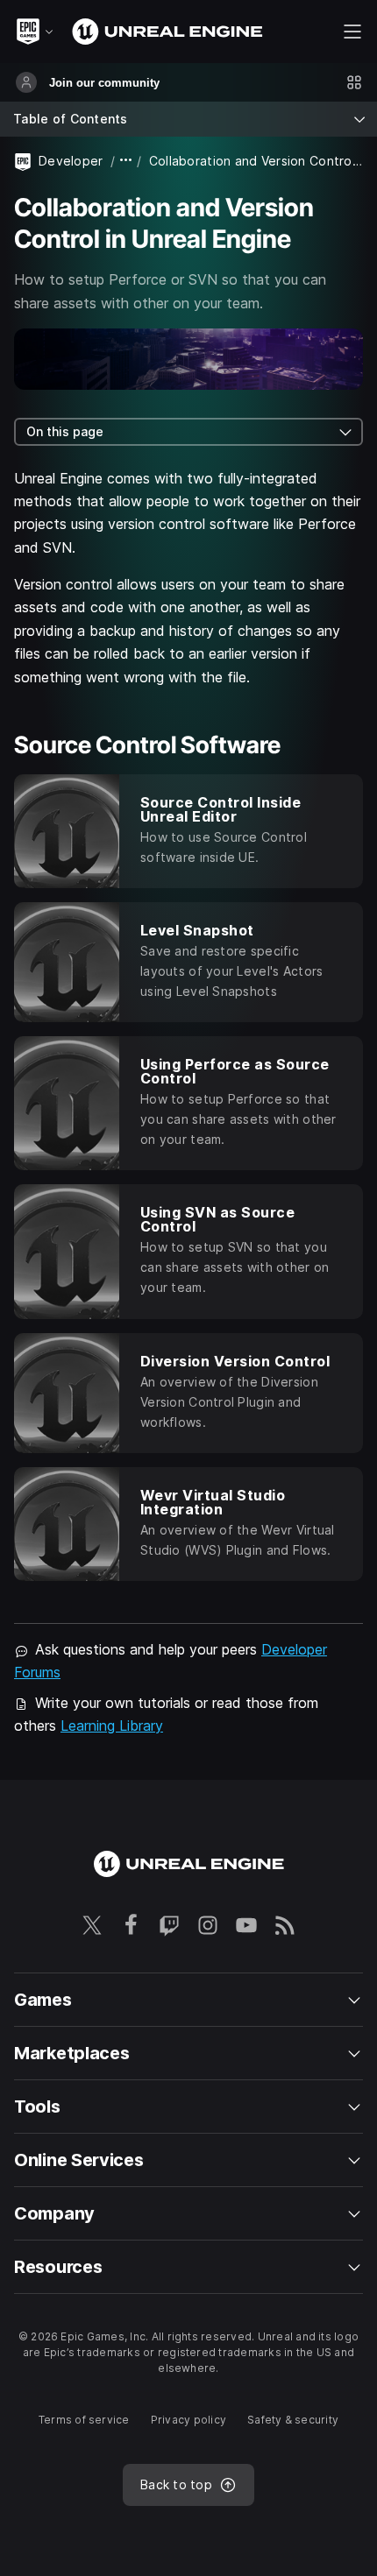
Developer (71, 161)
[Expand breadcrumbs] (126, 161)
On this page (65, 431)
